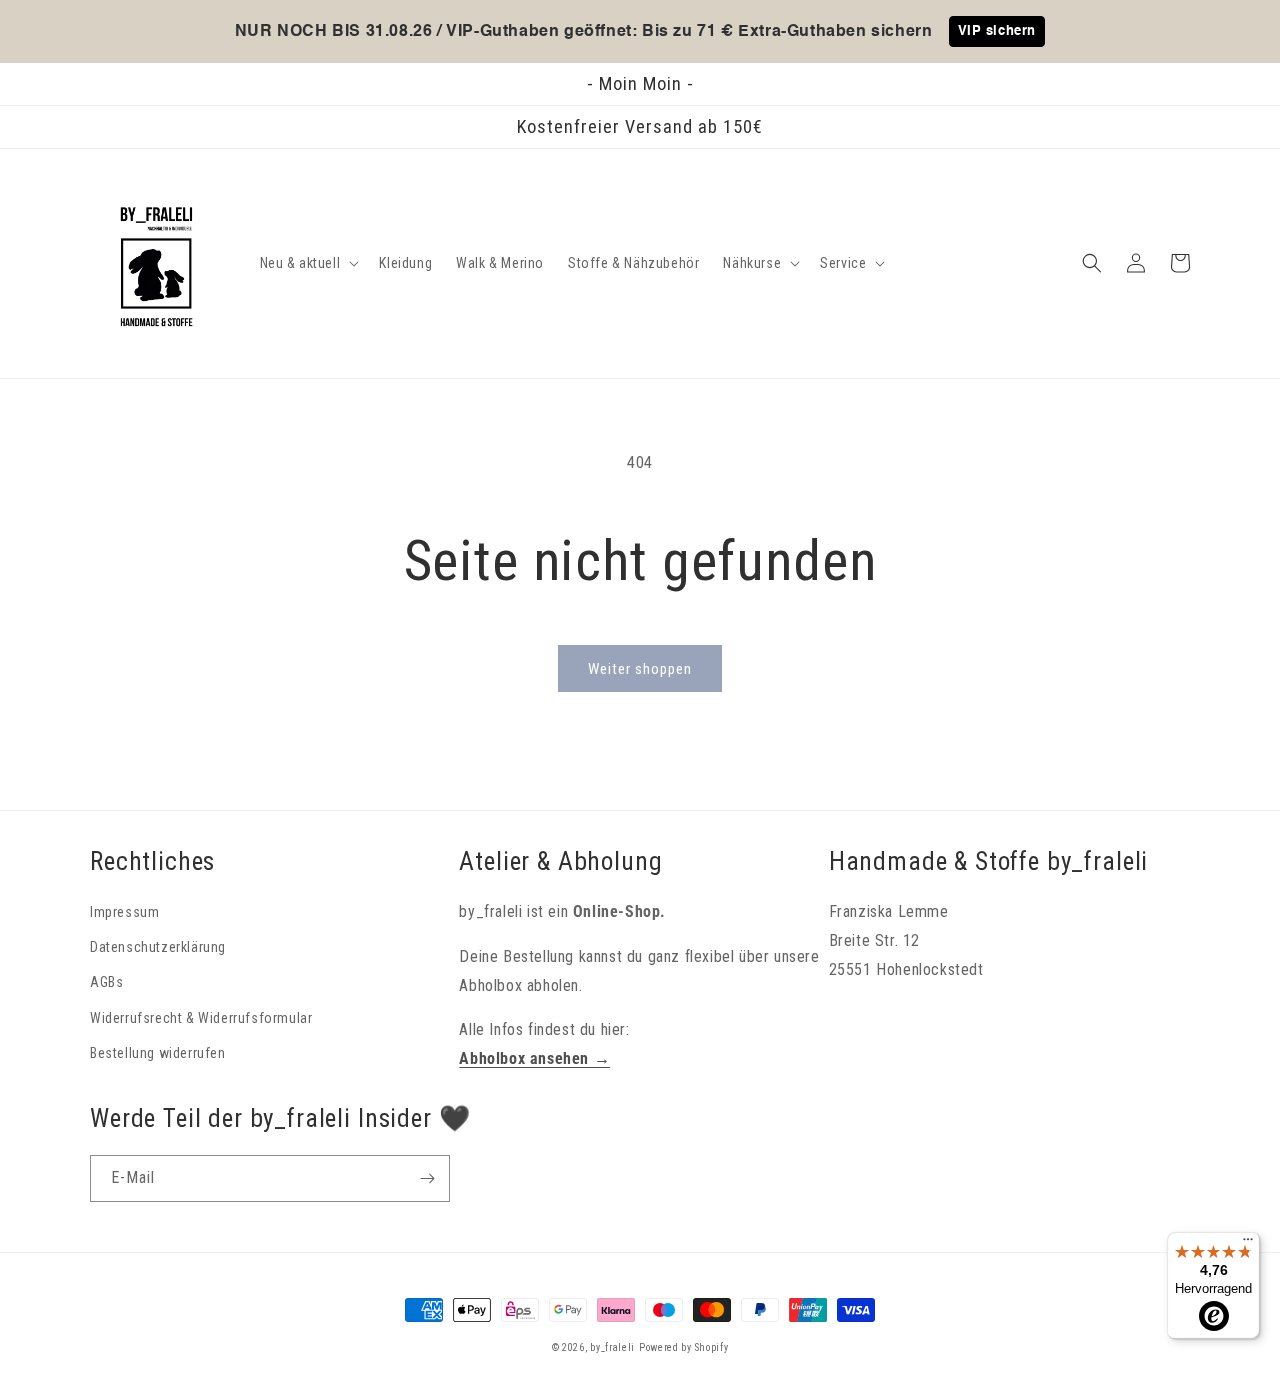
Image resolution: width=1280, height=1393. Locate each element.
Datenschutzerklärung (158, 947)
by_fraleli (612, 1347)
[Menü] (1248, 1244)
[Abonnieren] (427, 1178)
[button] (308, 263)
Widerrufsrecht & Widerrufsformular (201, 1018)
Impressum (124, 912)
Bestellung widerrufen (158, 1053)
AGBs (106, 982)
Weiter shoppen (640, 669)
